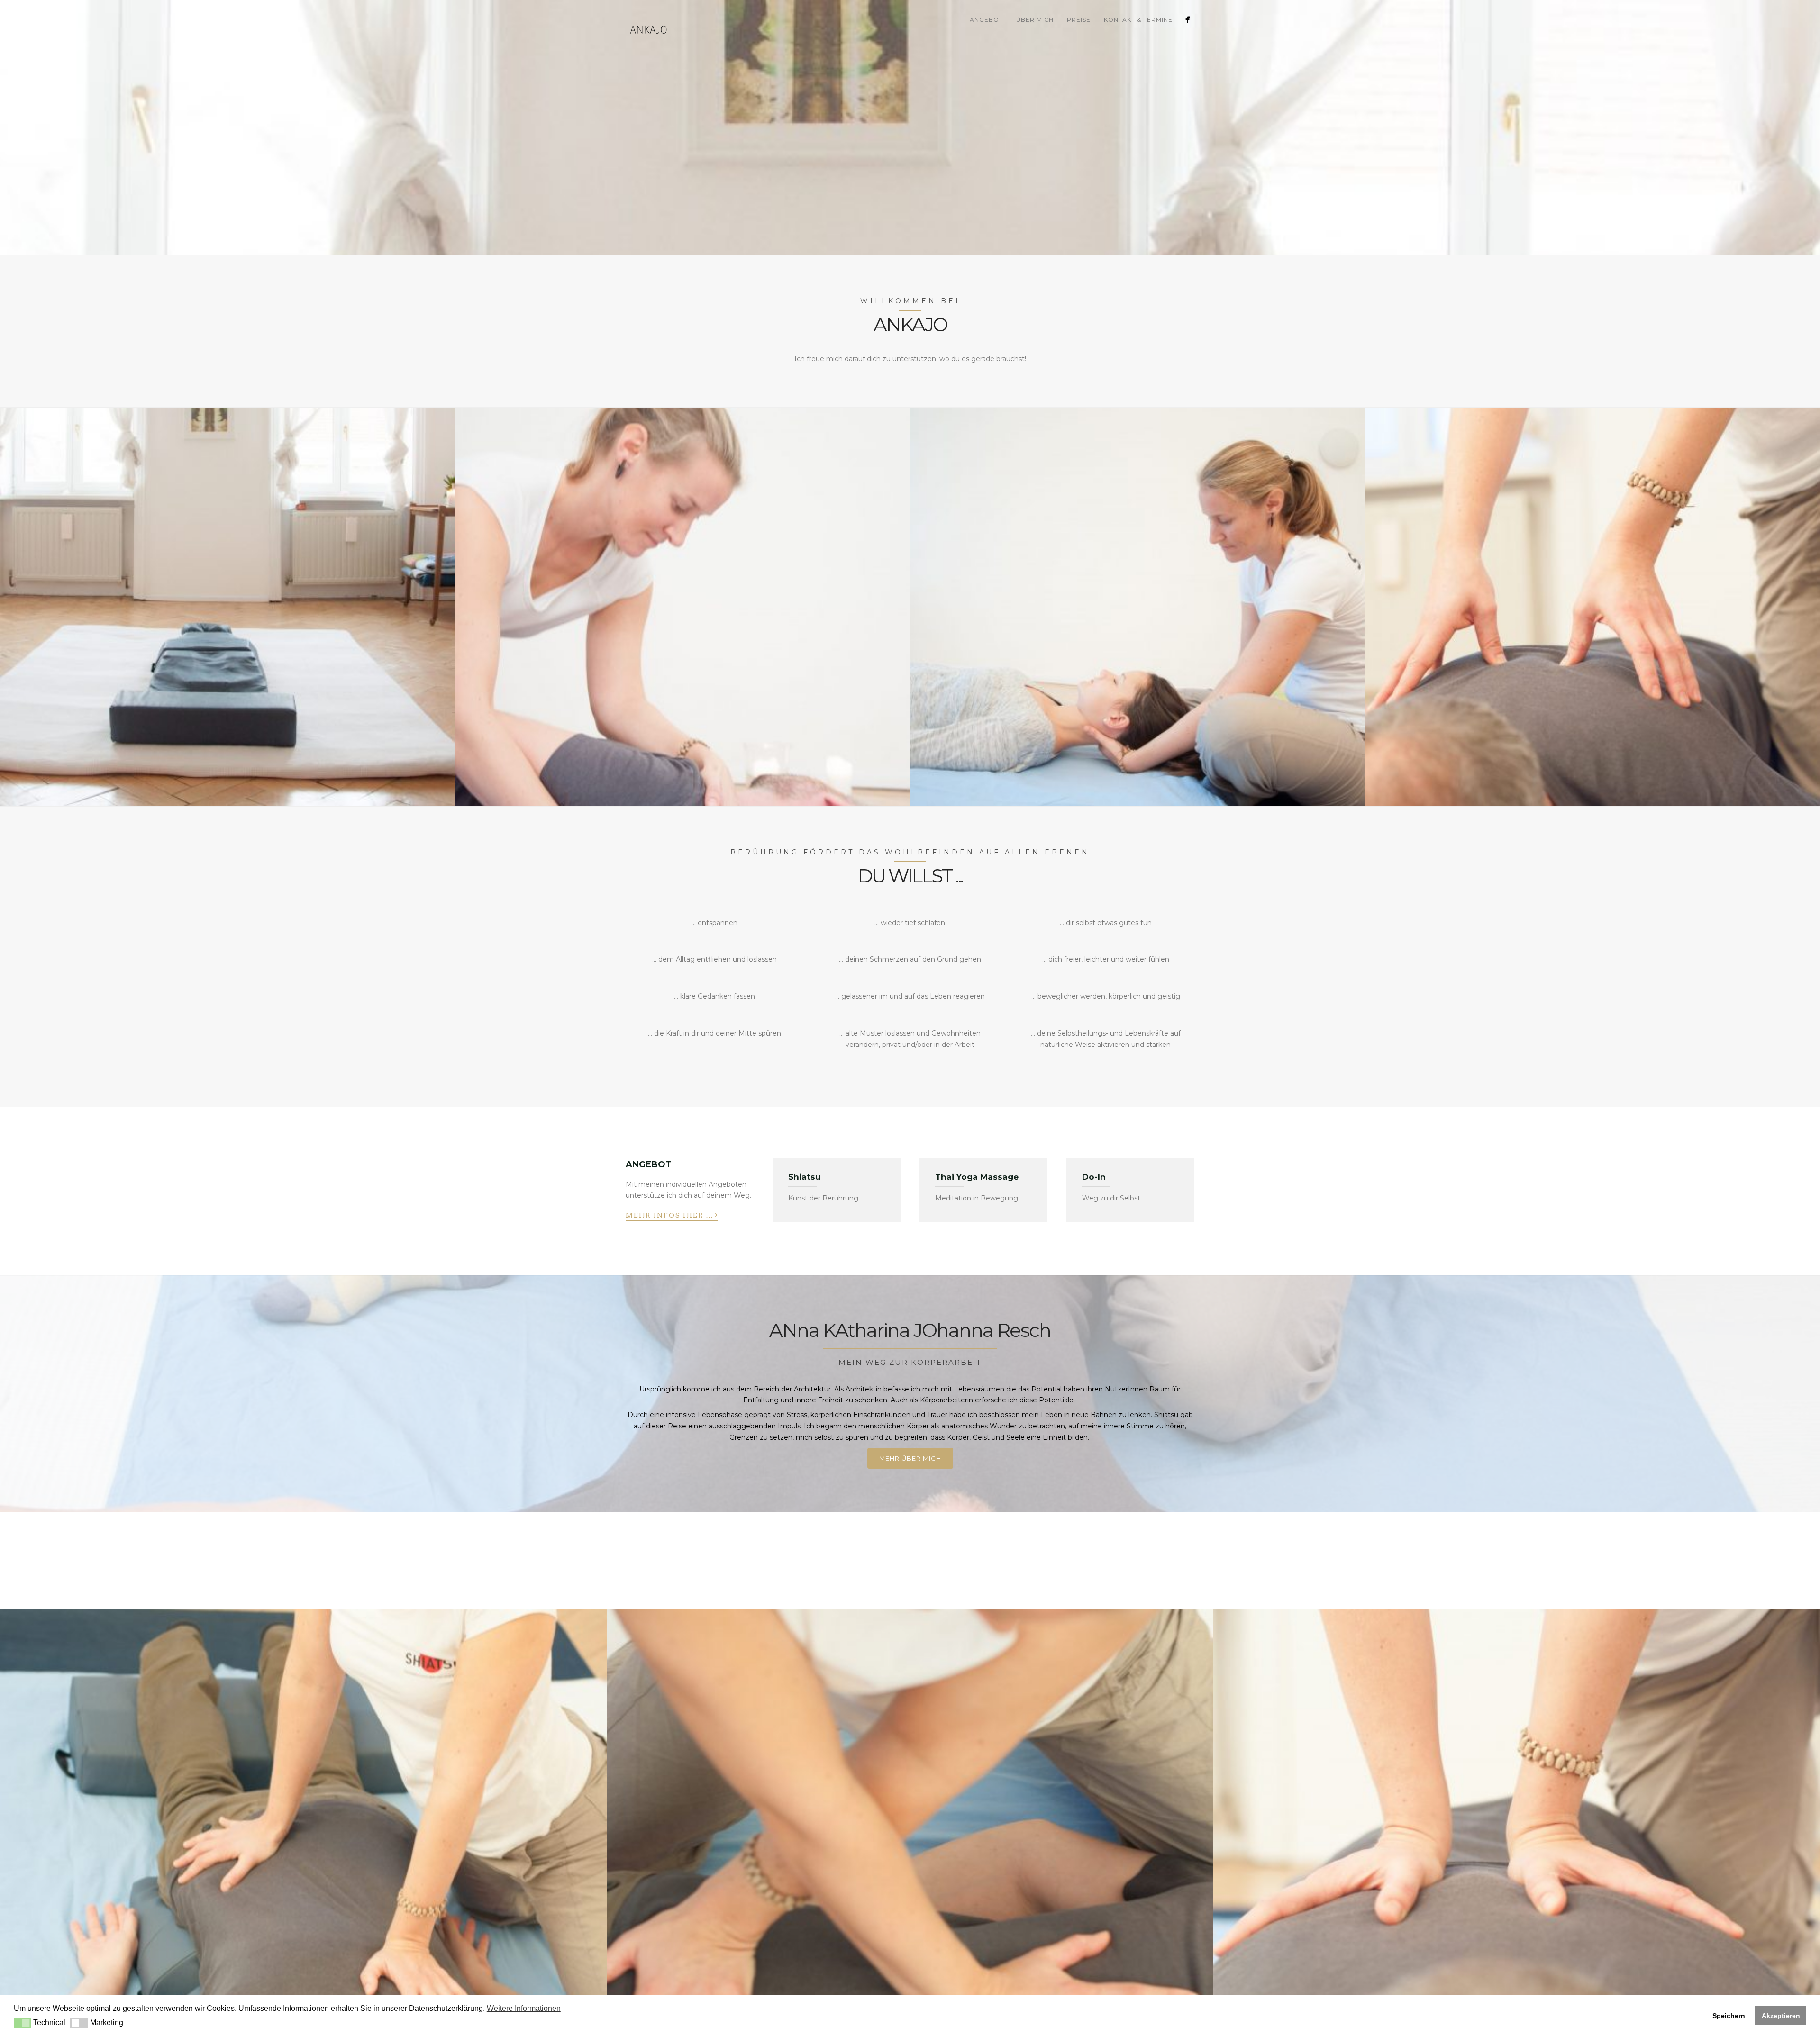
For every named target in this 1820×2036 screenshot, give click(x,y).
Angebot (986, 20)
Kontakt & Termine (1138, 20)
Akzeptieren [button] (1781, 2016)
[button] (23, 2023)
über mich (1035, 20)
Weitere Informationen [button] (524, 2008)
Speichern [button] (1729, 2016)
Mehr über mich (910, 1458)
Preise (1079, 20)
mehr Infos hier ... (672, 1214)
